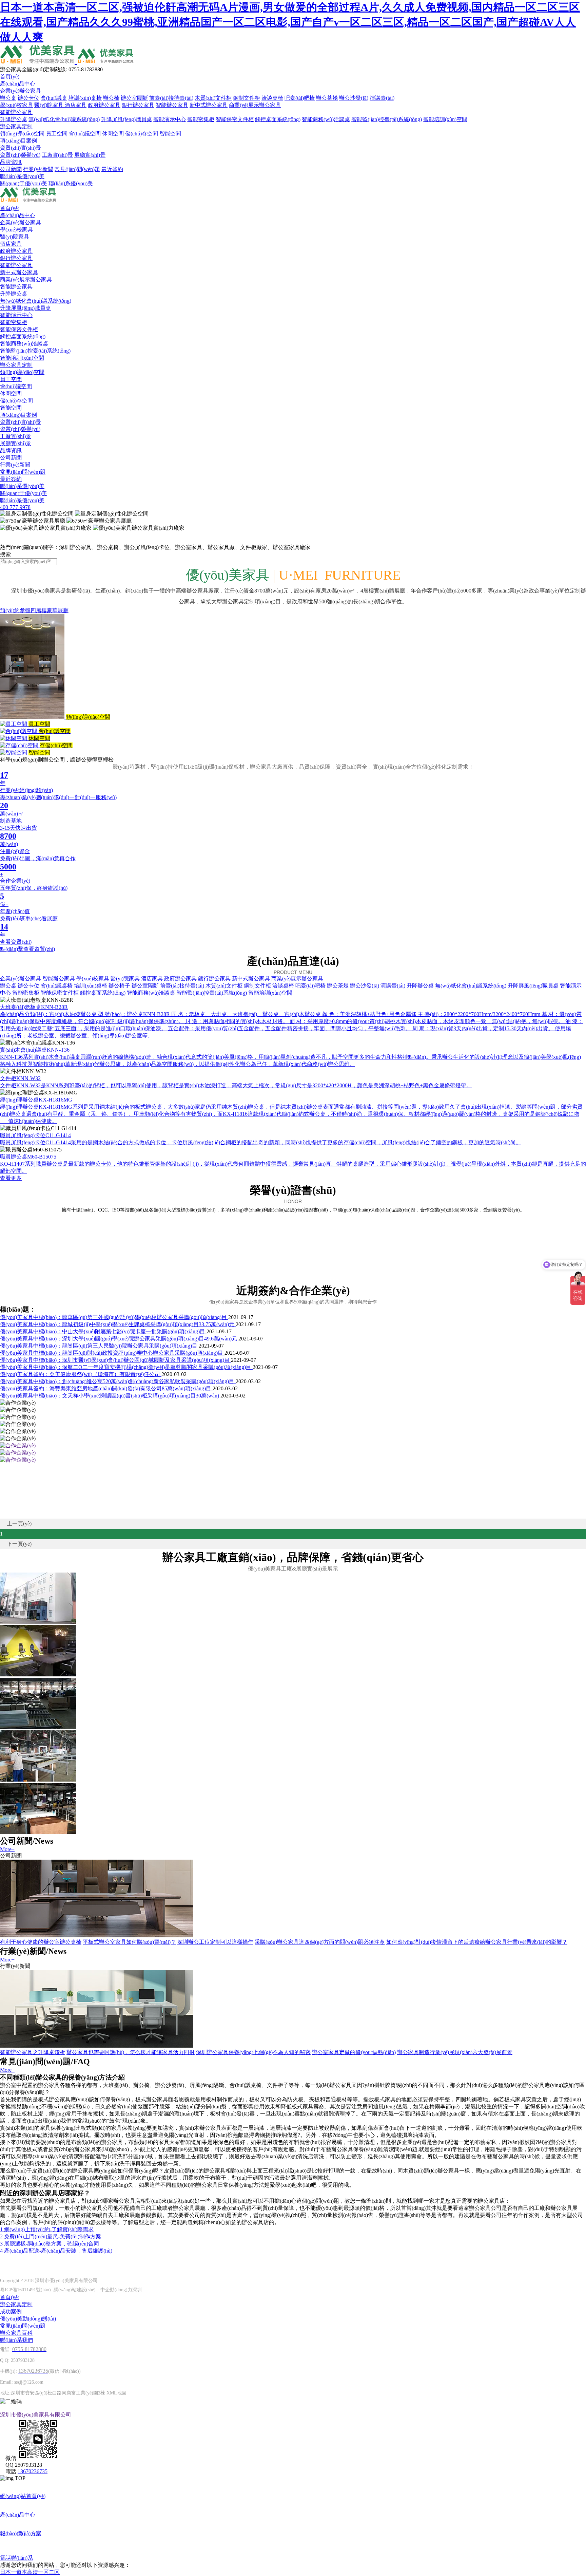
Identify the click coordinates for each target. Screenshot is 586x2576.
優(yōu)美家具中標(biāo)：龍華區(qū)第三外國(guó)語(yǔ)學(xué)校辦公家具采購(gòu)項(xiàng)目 (114, 1317)
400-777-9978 (15, 507)
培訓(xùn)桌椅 (85, 98)
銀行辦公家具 (138, 105)
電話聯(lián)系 (16, 2558)
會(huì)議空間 (85, 134)
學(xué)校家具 (16, 105)
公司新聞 (11, 169)
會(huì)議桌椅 (57, 986)
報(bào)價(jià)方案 (21, 2533)
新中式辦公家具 (209, 105)
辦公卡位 (28, 98)
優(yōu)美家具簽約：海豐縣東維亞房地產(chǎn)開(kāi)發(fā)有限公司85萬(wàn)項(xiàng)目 (106, 1388)
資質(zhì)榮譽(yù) (20, 155)
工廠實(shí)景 (57, 155)
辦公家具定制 (16, 126)
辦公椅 (111, 98)
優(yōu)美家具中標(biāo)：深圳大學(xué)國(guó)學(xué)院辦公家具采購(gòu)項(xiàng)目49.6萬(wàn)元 (119, 1339)
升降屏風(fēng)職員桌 (126, 119)
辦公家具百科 (16, 2333)
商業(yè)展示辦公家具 (255, 105)
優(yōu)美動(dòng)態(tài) (28, 2319)
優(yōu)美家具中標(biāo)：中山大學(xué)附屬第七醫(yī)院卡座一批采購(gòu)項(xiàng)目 (103, 1331)
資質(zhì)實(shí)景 (21, 148)
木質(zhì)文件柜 (213, 98)
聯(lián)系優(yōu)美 (22, 176)
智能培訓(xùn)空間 (445, 119)
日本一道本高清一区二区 (30, 2572)
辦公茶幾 (327, 98)
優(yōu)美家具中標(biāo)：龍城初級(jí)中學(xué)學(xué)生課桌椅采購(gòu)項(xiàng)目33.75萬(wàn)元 (118, 1324)
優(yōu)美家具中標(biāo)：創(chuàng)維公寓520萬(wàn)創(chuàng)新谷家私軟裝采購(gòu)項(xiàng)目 (118, 1381)
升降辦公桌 (14, 119)
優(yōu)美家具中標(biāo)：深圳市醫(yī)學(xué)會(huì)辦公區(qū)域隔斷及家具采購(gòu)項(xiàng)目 (115, 1360)
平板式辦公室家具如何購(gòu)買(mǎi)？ (129, 1942)
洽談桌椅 (272, 98)
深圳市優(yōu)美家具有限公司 (36, 2415)
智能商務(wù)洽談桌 (326, 119)
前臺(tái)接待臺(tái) (171, 98)
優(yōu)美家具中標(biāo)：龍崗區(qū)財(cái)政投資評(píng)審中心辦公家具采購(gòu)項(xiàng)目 (112, 1353)
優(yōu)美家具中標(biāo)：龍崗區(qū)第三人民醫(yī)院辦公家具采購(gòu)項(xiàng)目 (99, 1346)
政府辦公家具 (104, 105)
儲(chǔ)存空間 (142, 134)
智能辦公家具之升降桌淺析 (33, 2052)
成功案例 (11, 2311)
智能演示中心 (170, 119)
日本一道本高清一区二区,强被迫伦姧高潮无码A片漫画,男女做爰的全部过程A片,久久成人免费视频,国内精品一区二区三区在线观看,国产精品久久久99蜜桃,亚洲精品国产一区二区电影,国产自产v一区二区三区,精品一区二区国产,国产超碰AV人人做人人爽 (290, 22)
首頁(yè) (10, 77)
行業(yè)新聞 (38, 169)
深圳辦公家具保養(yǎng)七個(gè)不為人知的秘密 (253, 2052)
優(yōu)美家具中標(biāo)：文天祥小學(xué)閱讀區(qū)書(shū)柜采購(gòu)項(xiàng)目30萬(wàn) (110, 1396)
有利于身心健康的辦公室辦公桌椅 (41, 1942)
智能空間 (170, 134)
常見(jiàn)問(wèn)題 (77, 169)
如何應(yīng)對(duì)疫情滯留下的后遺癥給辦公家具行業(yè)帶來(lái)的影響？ (477, 1942)
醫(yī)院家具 (50, 105)
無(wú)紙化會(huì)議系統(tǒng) (64, 119)
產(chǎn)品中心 (18, 84)
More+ (7, 1849)
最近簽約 (112, 169)
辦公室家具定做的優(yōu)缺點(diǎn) (354, 2052)
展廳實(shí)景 (90, 155)
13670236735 (33, 2471)
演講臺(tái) (382, 98)
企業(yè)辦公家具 (21, 91)
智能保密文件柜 (235, 119)
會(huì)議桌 (54, 98)
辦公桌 (8, 98)
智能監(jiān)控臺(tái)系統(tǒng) (387, 119)
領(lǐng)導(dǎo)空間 (22, 134)
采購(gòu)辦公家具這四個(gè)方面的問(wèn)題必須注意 (320, 1942)
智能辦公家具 (172, 105)
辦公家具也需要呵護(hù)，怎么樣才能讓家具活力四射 (131, 2052)
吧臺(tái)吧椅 (300, 98)
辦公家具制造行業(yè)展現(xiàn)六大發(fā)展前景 (455, 2052)
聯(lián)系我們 (16, 2340)
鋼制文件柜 (247, 98)
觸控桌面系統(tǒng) (278, 119)
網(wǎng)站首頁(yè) (23, 2496)
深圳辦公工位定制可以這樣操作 (215, 1942)
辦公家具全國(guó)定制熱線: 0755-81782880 (51, 69)
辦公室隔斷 (134, 98)
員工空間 (57, 134)
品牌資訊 (11, 162)
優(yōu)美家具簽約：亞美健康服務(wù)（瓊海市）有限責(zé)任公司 (81, 1374)
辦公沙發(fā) (354, 98)
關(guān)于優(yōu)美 (24, 183)
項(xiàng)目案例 (18, 141)
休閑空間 (113, 134)
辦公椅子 (119, 986)
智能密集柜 (201, 119)
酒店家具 (76, 105)
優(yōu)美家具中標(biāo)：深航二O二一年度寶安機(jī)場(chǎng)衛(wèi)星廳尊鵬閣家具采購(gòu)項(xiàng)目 (126, 1367)
